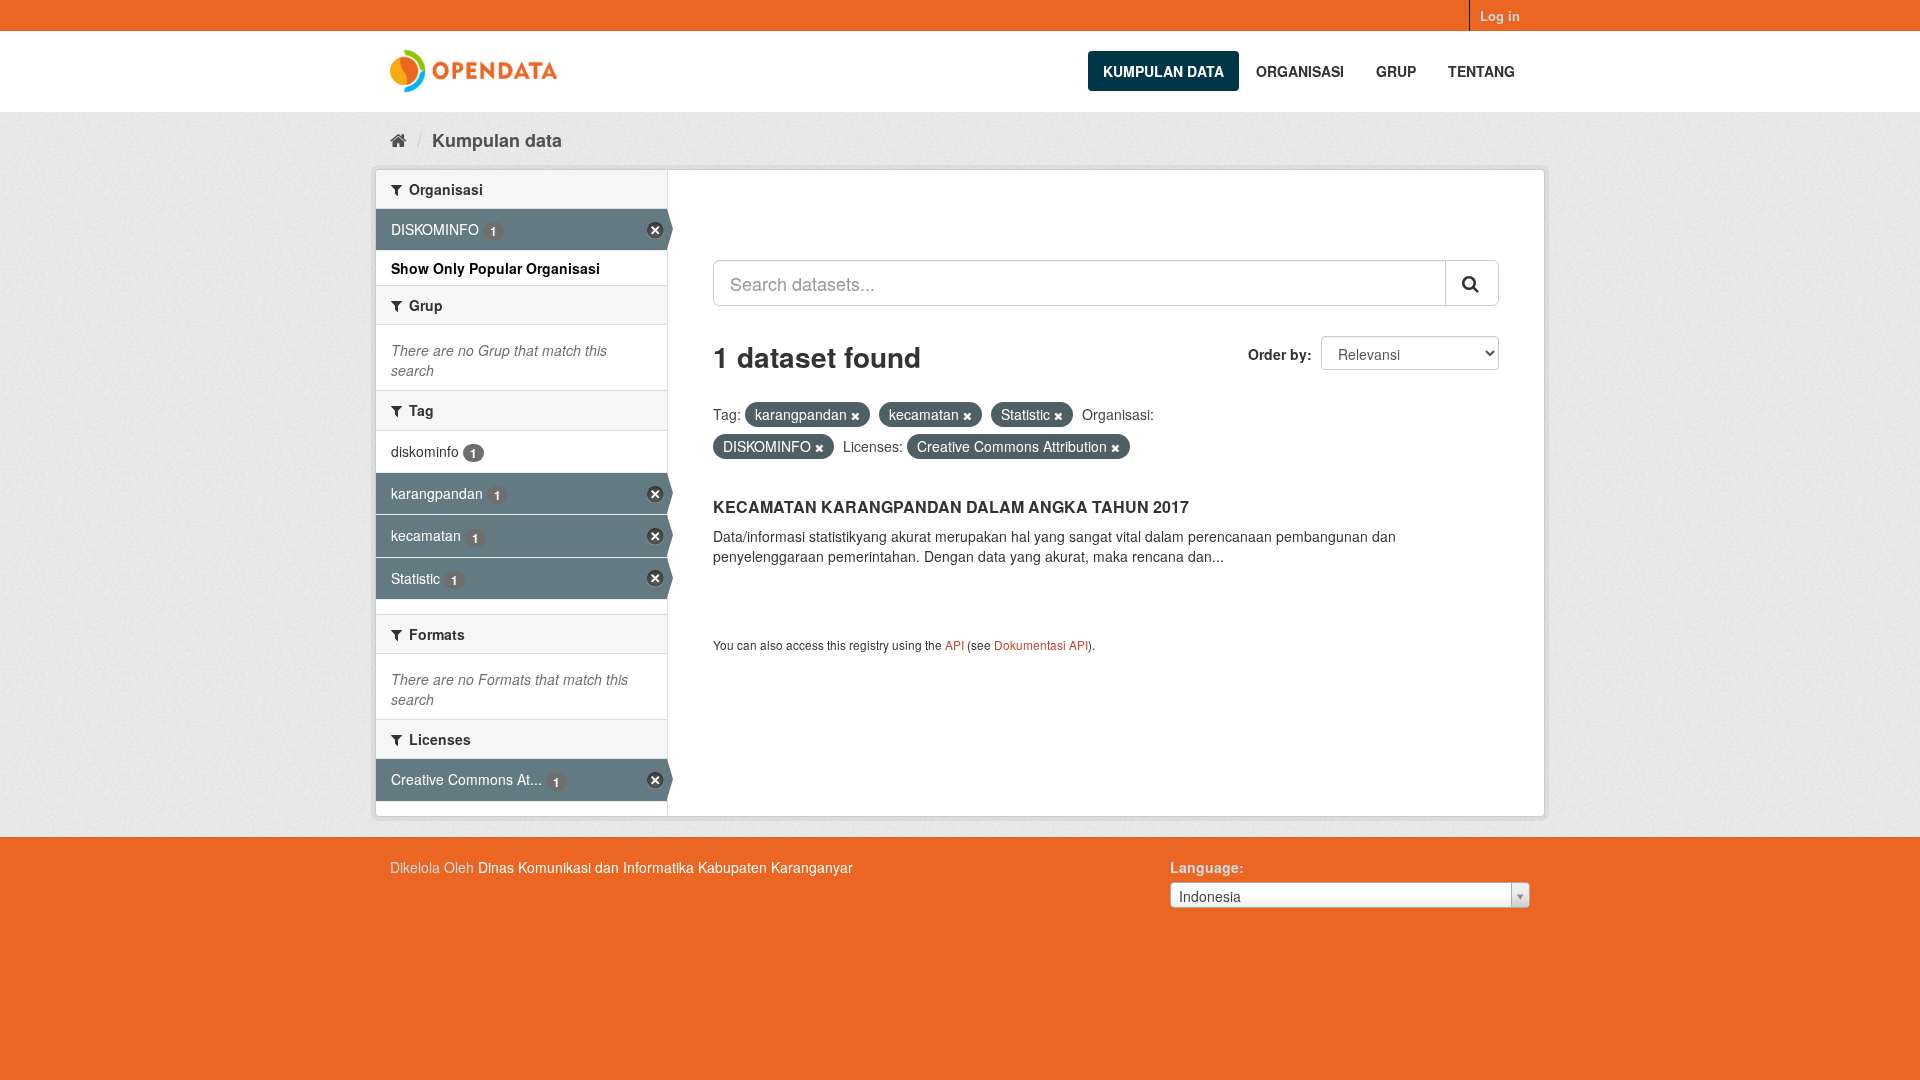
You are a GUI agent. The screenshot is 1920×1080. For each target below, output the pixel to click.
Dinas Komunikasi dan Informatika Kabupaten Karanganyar (665, 867)
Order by (1277, 354)
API (954, 644)
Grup (1396, 71)
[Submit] (1472, 283)
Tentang (1481, 71)
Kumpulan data (1163, 71)
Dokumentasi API (1041, 644)
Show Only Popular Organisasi (495, 268)
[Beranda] (398, 139)
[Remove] (855, 415)
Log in (1500, 15)
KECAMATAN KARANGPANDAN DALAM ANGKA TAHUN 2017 (951, 506)
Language (1204, 867)
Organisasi (1300, 71)
